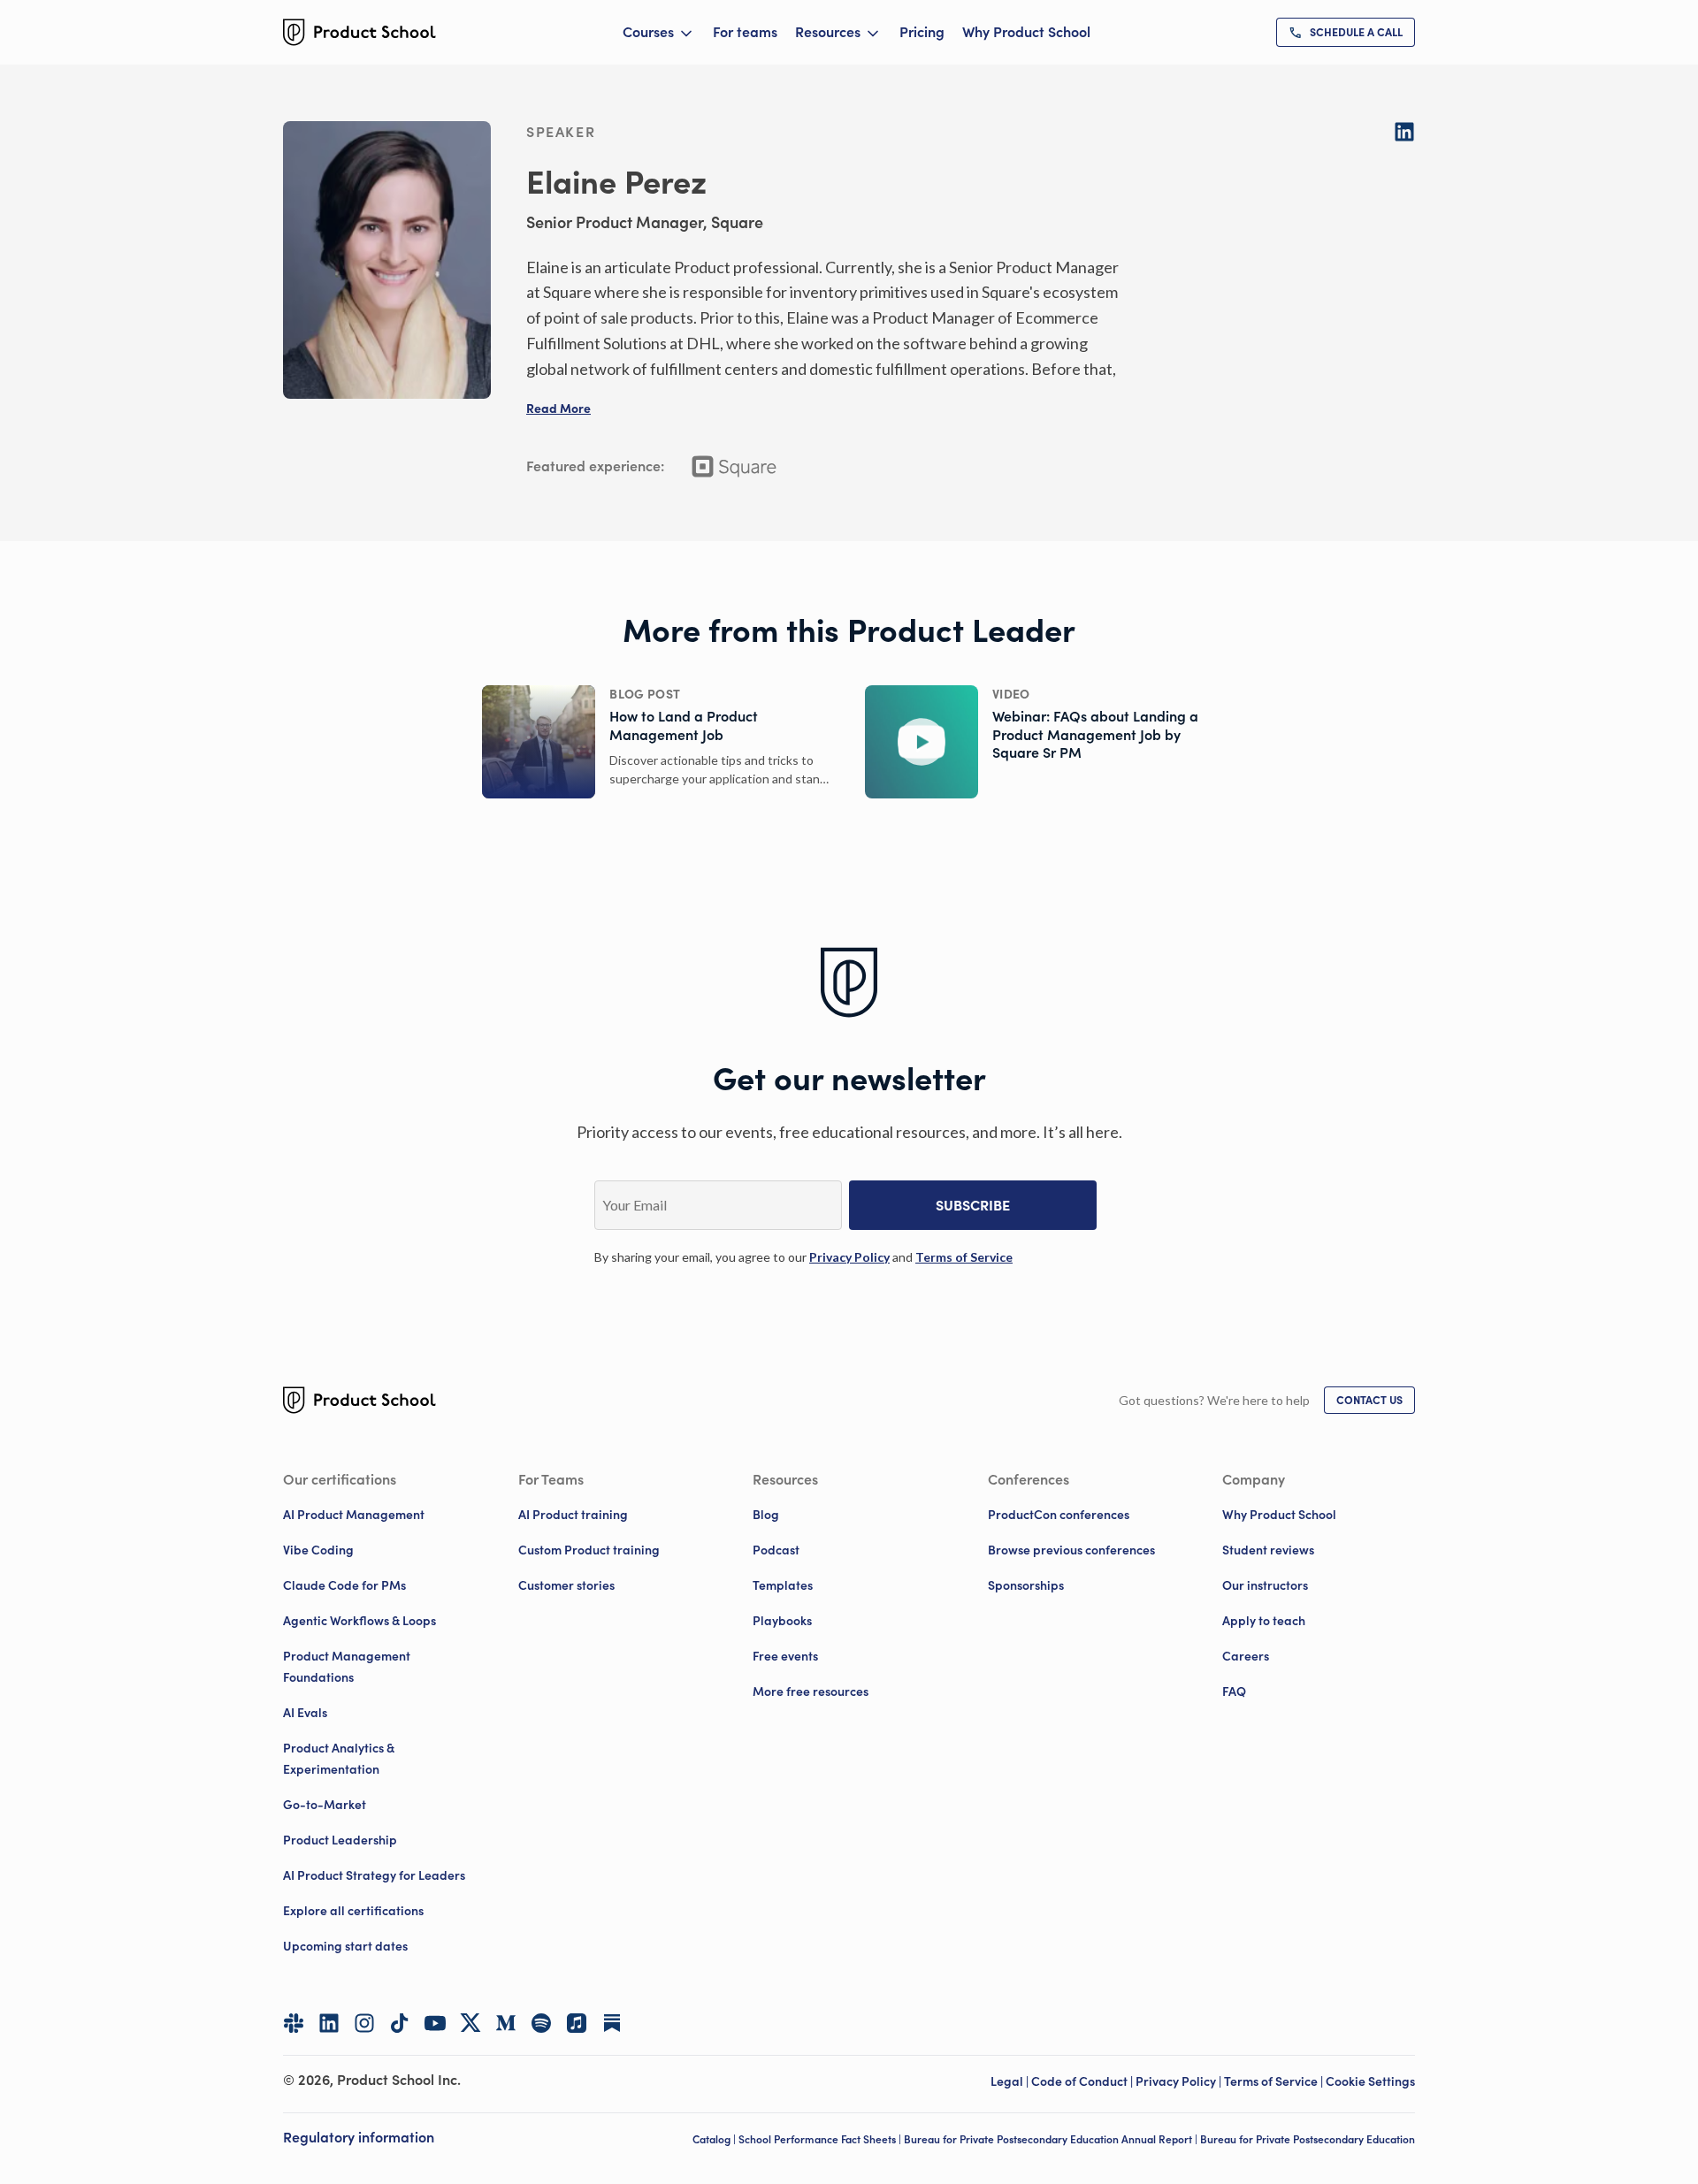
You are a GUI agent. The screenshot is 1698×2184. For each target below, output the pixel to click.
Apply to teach (1264, 1621)
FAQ (1234, 1691)
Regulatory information (359, 2137)
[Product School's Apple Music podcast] (577, 2023)
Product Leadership (340, 1840)
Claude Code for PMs (344, 1585)
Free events (785, 1656)
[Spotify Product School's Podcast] (541, 2023)
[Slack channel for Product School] (294, 2023)
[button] (558, 409)
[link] (1346, 32)
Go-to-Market (325, 1805)
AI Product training (573, 1515)
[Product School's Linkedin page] (329, 2023)
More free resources (811, 1691)
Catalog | (715, 2139)
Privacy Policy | (1180, 2081)
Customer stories (566, 1585)
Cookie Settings (1370, 2081)
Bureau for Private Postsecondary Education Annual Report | (1052, 2139)
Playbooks (782, 1621)
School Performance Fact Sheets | (821, 2139)
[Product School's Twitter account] (470, 2023)
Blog (766, 1515)
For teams (745, 32)
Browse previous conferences (1071, 1550)
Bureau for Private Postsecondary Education (1308, 2139)
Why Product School (1026, 32)
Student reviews (1268, 1550)
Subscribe (973, 1205)
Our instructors (1265, 1585)
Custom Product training (589, 1550)
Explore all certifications (353, 1911)
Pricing (922, 32)
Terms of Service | (1275, 2081)
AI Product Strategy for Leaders (374, 1875)
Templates (783, 1585)
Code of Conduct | (1083, 2081)
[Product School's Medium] (506, 2023)
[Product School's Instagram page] (364, 2023)
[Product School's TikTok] (400, 2023)
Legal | (1011, 2081)
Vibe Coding (318, 1550)
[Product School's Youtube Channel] (435, 2023)
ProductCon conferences (1059, 1515)
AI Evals (305, 1713)
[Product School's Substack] (612, 2023)
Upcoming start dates (345, 1946)
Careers (1246, 1656)
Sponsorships (1026, 1585)
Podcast (776, 1550)
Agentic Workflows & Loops (359, 1621)
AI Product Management (354, 1515)
